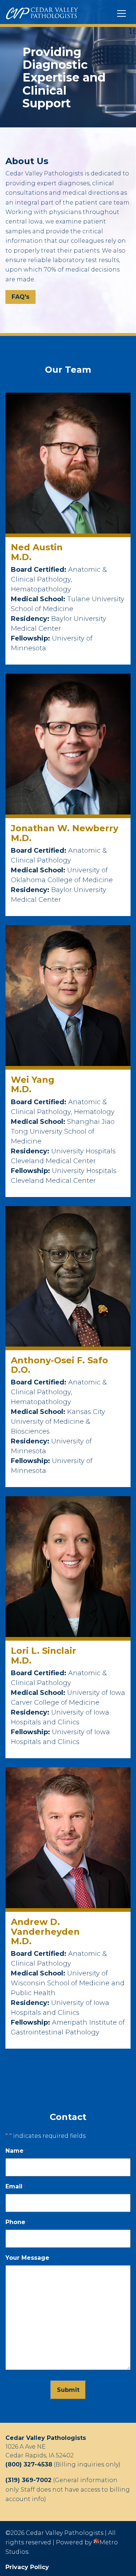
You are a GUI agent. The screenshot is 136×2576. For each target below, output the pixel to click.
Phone (17, 2222)
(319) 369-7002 (28, 2480)
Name (16, 2151)
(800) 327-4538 (29, 2464)
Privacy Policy (27, 2567)
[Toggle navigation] (121, 13)
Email (15, 2186)
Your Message (27, 2258)
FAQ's (20, 297)
